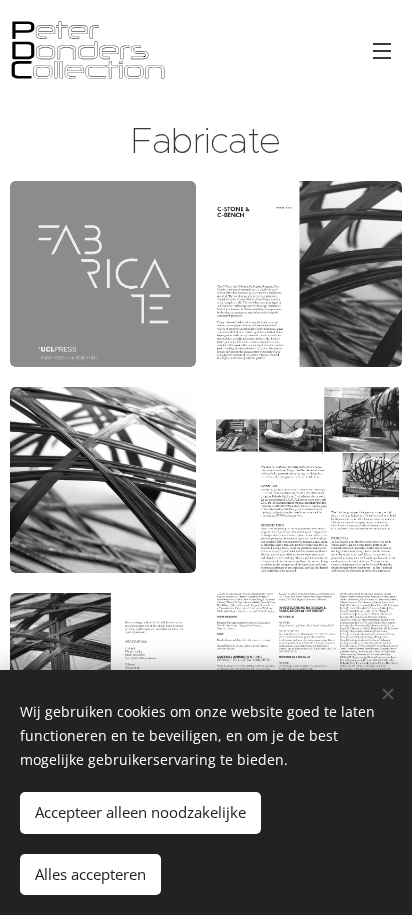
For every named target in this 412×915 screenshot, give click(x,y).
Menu (382, 50)
